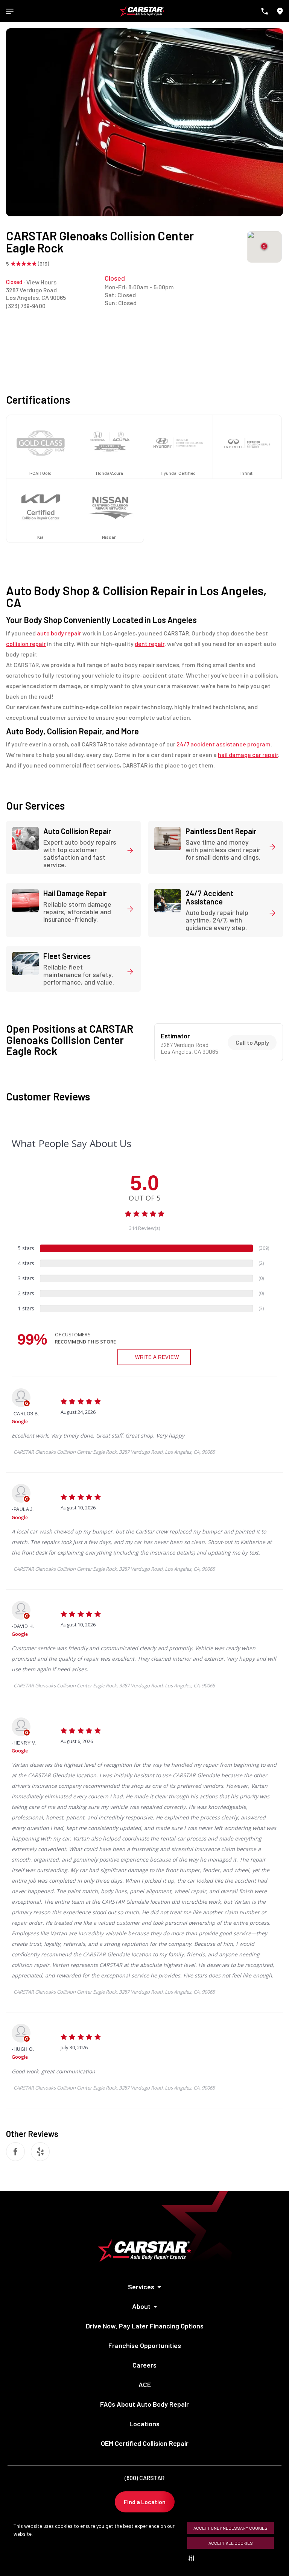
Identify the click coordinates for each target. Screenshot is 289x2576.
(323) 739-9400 (26, 306)
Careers (144, 2365)
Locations (144, 2424)
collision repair (26, 644)
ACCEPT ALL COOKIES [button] (231, 2543)
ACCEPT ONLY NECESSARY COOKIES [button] (230, 2528)
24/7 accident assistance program (224, 744)
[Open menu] (10, 11)
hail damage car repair (248, 755)
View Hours (41, 282)
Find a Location (145, 2502)
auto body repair (59, 633)
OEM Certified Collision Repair (145, 2443)
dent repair (150, 644)
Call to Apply (252, 1042)
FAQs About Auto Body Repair (144, 2404)
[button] (193, 2558)
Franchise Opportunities (145, 2345)
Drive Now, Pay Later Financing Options (145, 2326)
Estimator (175, 1036)
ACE (145, 2385)
